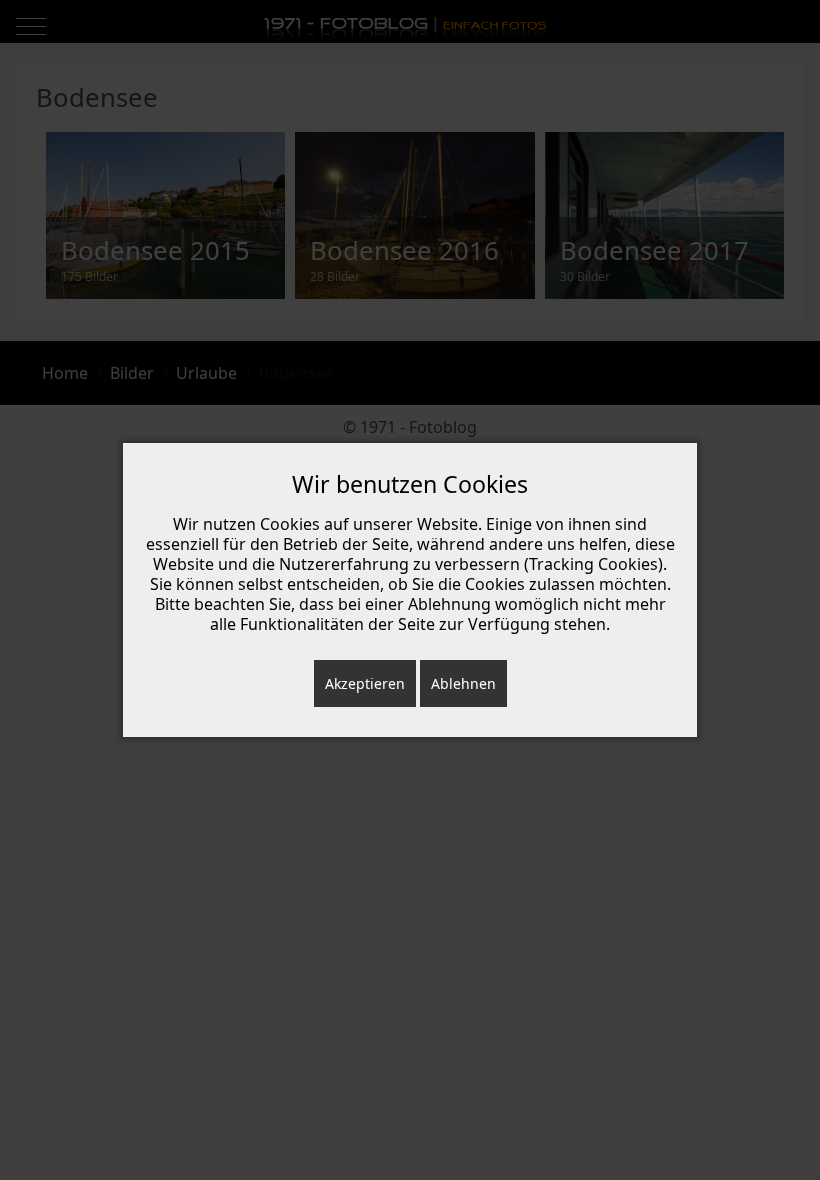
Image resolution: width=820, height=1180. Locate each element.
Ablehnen (463, 683)
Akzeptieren (365, 683)
